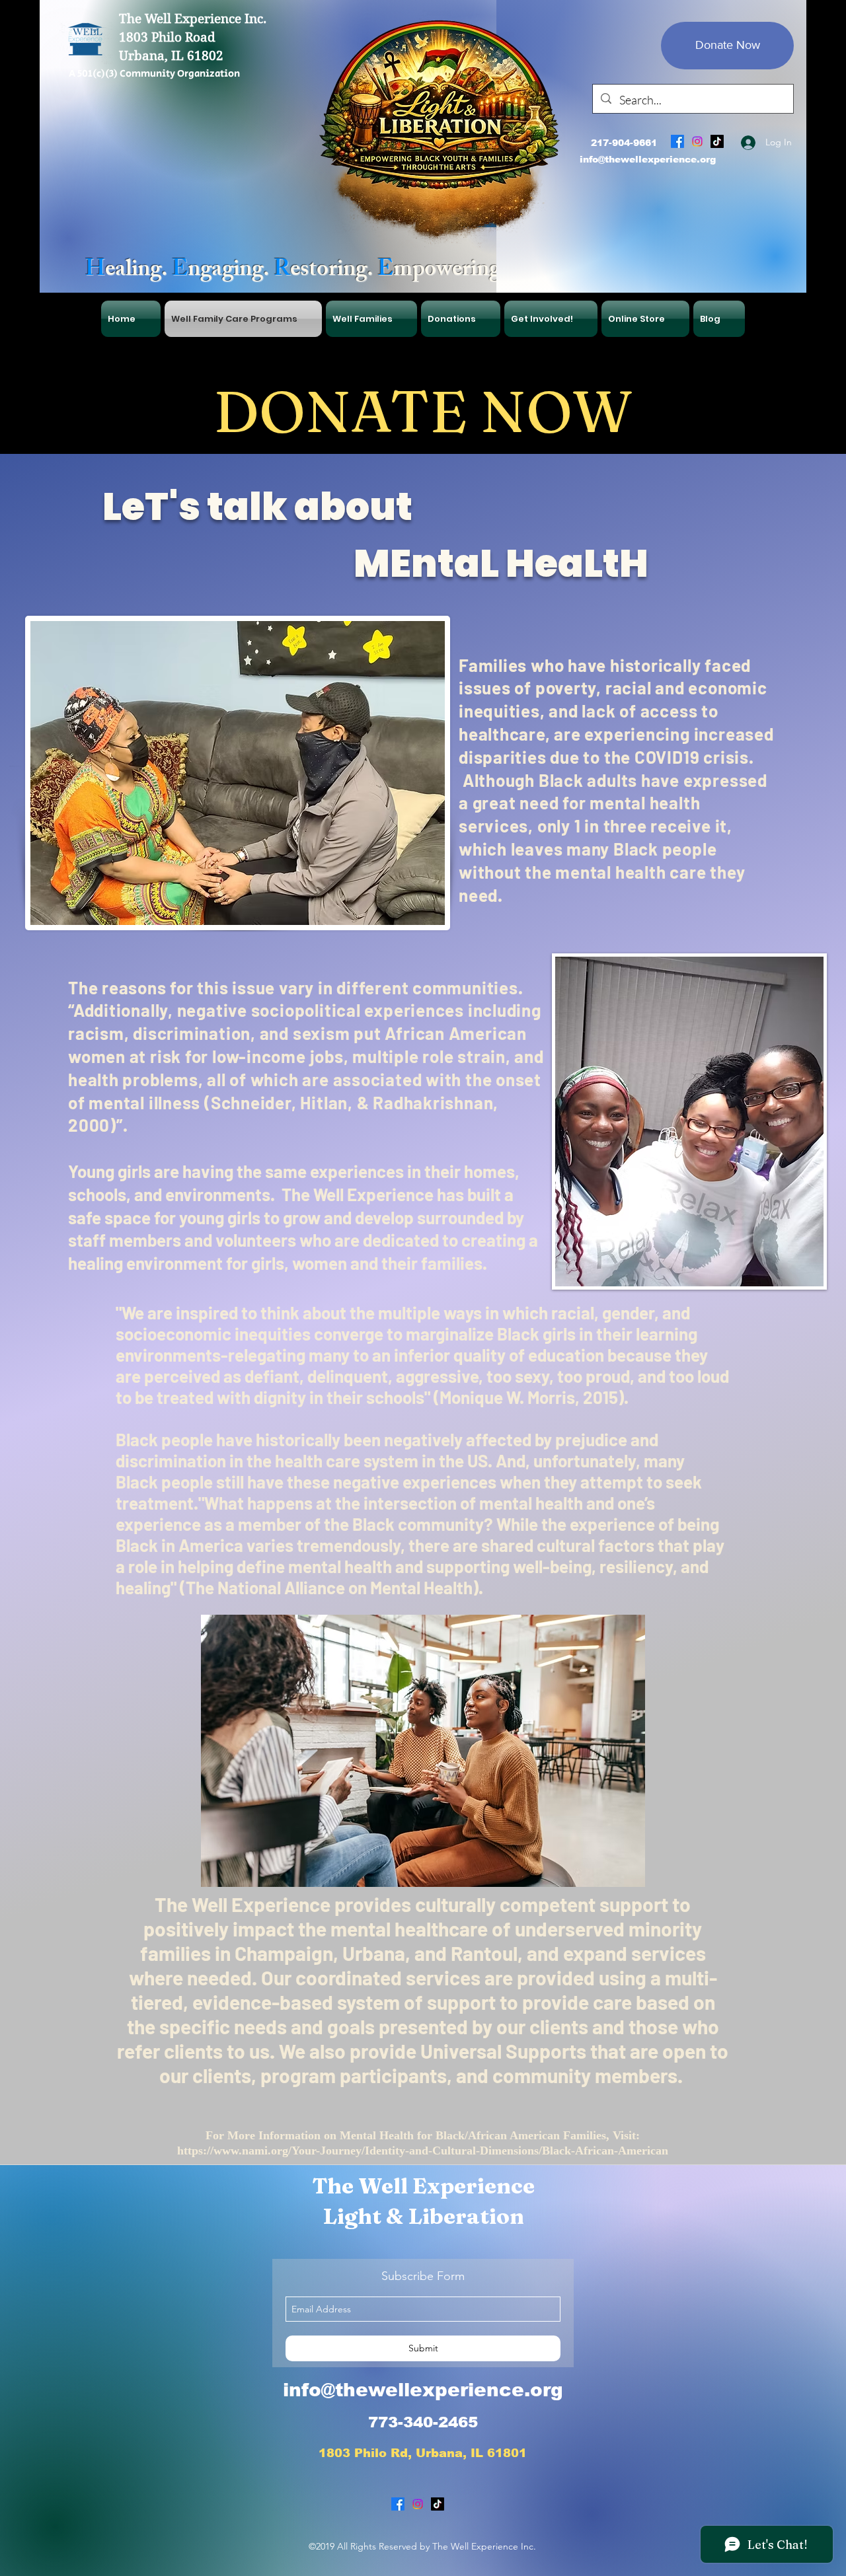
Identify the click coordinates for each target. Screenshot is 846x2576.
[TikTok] (717, 141)
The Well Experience (423, 2186)
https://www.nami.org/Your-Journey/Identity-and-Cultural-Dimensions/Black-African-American (423, 2151)
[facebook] (677, 141)
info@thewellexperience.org (648, 159)
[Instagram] (697, 141)
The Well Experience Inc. (193, 19)
